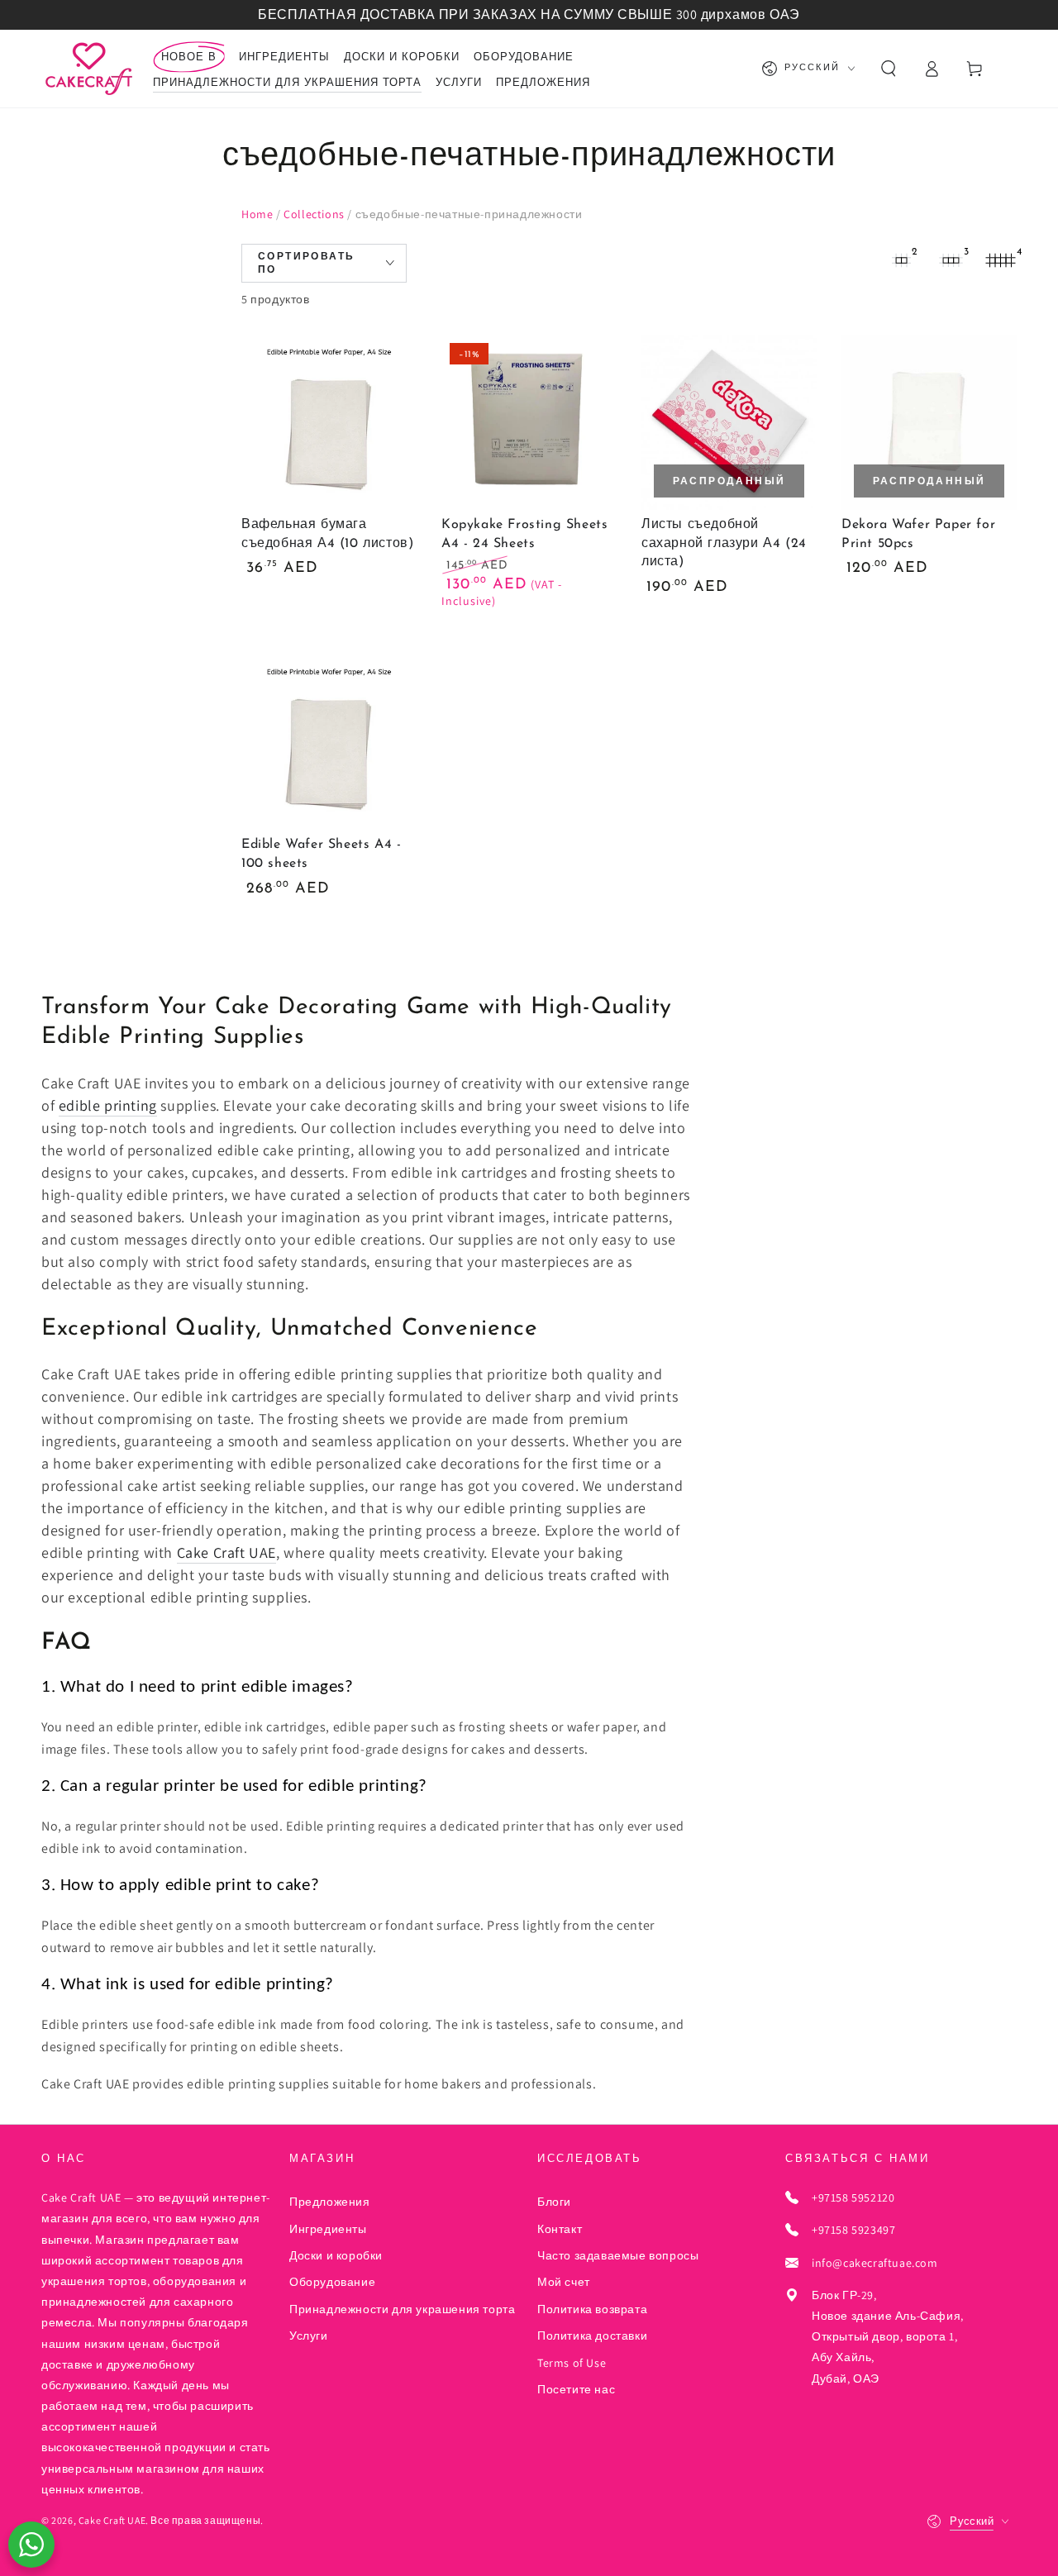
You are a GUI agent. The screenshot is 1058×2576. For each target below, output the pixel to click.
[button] (889, 69)
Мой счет (564, 2282)
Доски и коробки (336, 2255)
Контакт (560, 2229)
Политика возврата (592, 2309)
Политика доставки (592, 2336)
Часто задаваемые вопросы (618, 2255)
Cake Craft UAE (226, 1552)
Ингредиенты (328, 2229)
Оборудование (332, 2282)
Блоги (554, 2202)
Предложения (330, 2202)
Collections (314, 214)
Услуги (309, 2336)
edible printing (108, 1105)
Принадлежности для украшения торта (402, 2309)
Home (257, 214)
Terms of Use (572, 2363)
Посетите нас (576, 2389)
